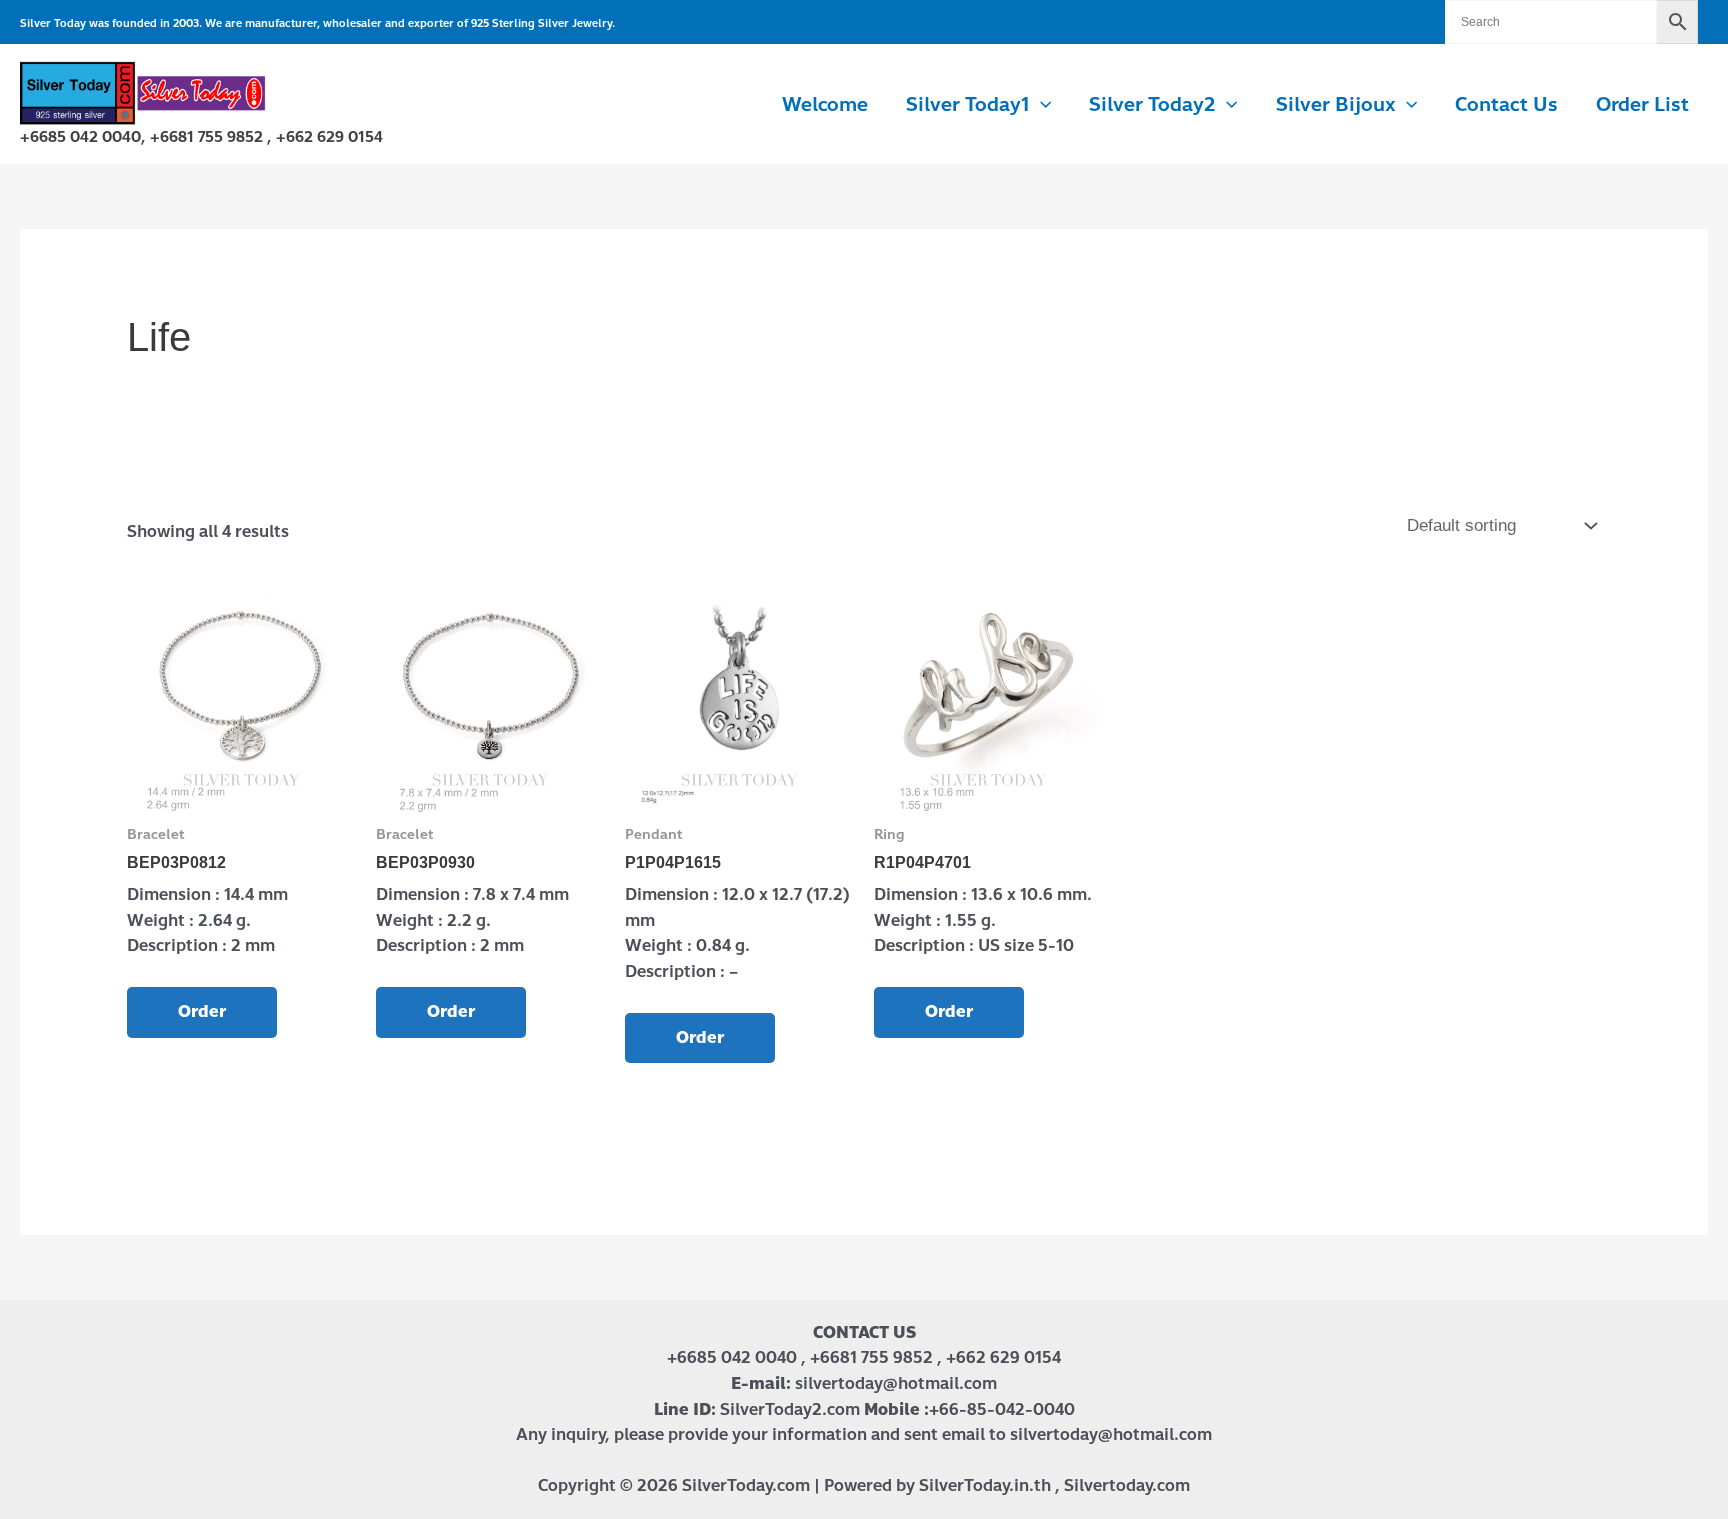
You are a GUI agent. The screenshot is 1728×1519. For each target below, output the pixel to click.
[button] (1040, 105)
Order (202, 1011)
